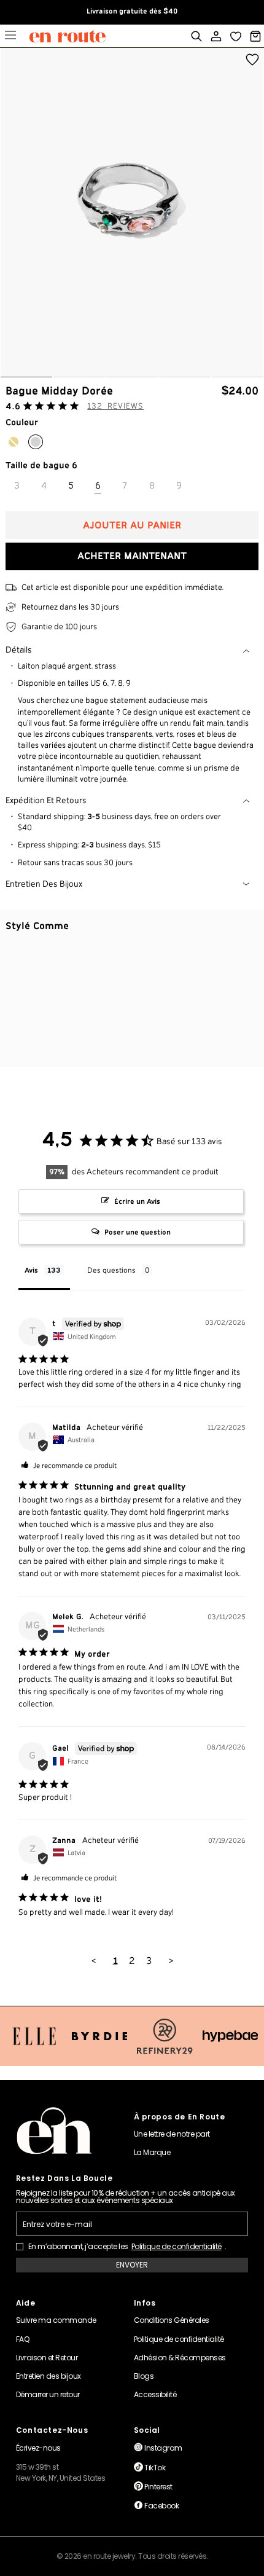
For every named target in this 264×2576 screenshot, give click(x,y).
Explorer (10, 37)
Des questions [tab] (111, 1270)
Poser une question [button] (138, 1232)
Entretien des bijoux (44, 884)
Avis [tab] (31, 1270)
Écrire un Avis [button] (137, 1202)
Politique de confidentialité (177, 2247)
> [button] (171, 1961)
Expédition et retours (46, 801)
